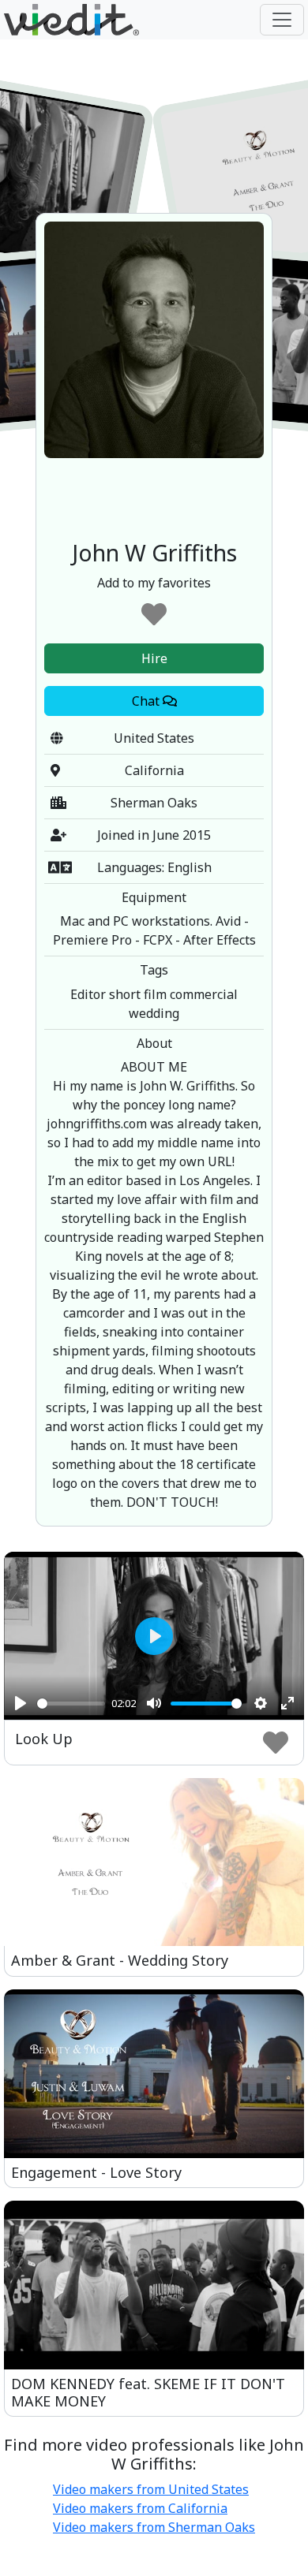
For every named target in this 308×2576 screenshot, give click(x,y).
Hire (154, 658)
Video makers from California (140, 2508)
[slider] (71, 1704)
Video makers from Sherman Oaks (154, 2527)
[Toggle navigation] (282, 20)
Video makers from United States (151, 2489)
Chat (147, 701)
